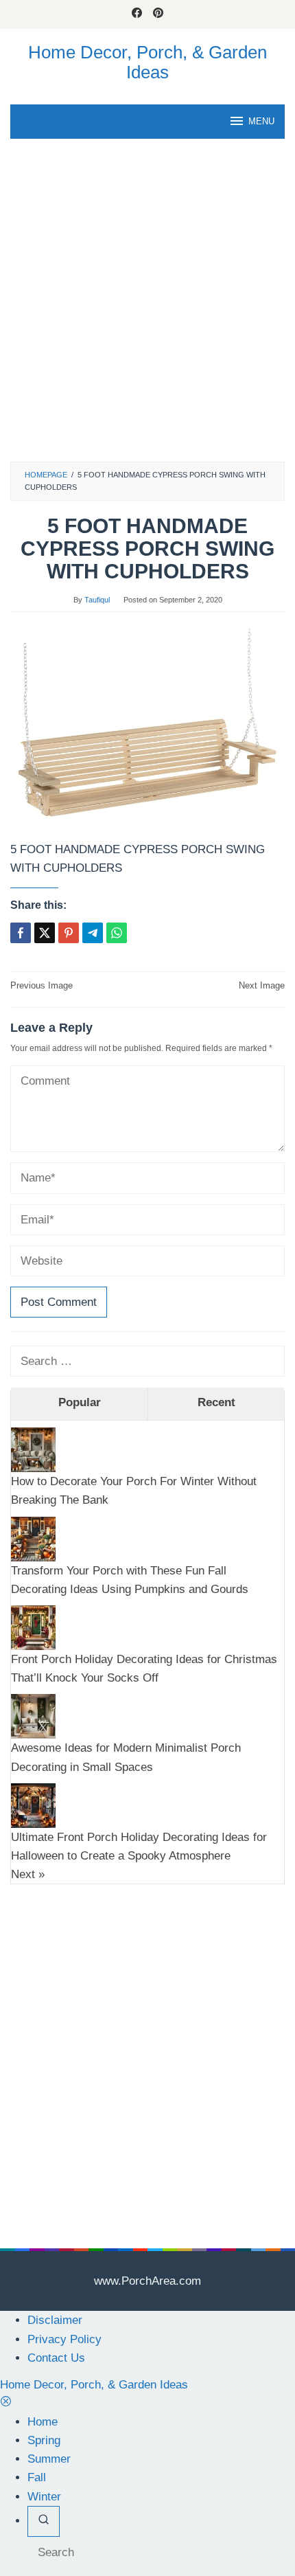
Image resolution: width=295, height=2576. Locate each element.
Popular (80, 1402)
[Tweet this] (45, 933)
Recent (216, 1402)
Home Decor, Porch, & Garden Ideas (147, 62)
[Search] (44, 2521)
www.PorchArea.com (147, 2281)
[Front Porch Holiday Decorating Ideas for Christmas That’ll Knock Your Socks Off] (33, 1627)
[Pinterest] (158, 14)
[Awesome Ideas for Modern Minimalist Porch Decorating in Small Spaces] (33, 1716)
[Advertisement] (147, 307)
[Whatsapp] (117, 933)
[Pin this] (69, 933)
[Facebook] (137, 14)
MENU (261, 121)
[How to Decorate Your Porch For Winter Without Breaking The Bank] (33, 1449)
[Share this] (21, 933)
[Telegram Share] (93, 933)
